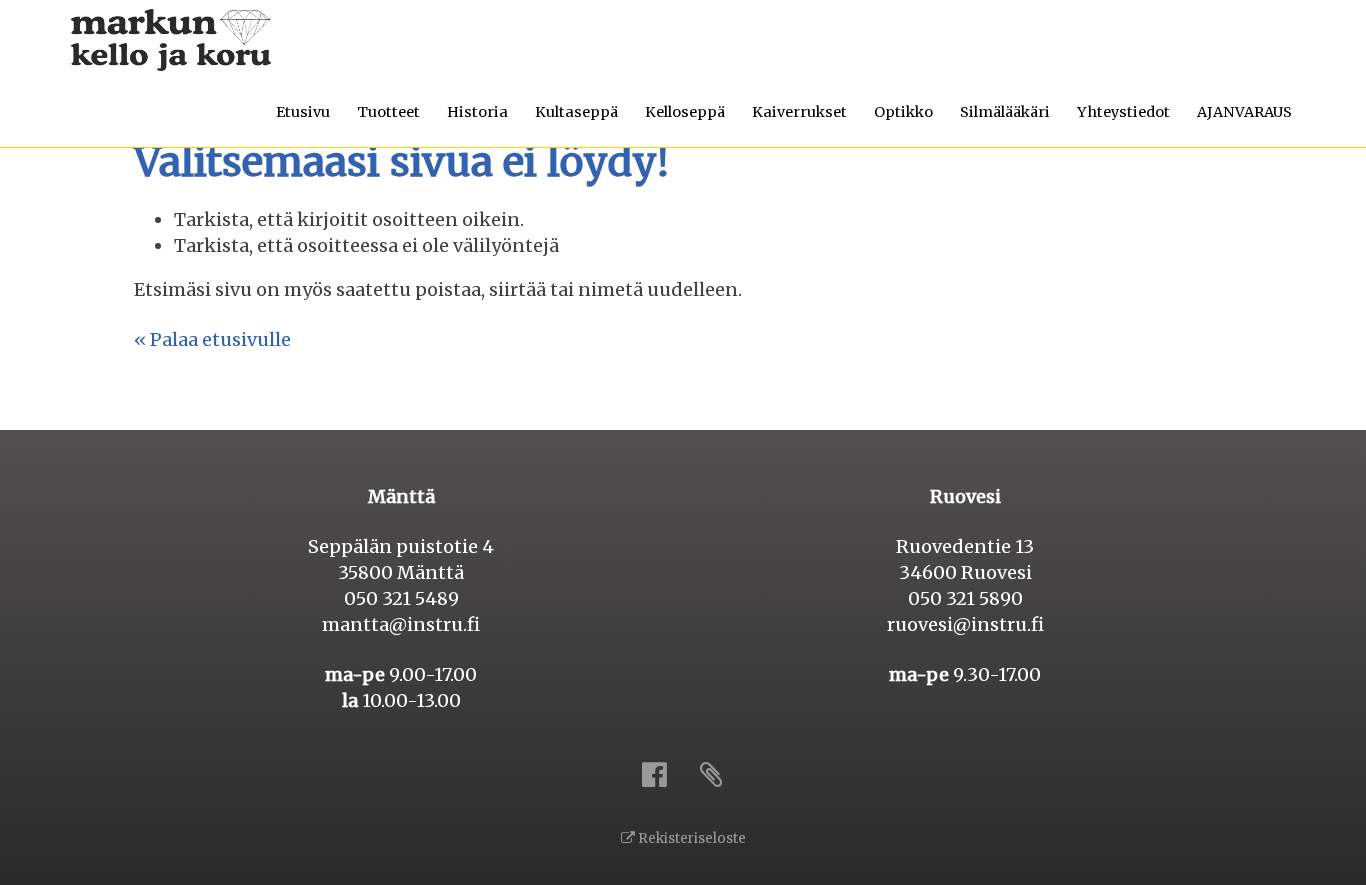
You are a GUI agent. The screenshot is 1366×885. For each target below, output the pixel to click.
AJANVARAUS (1244, 112)
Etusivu (303, 112)
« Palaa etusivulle (212, 339)
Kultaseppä (576, 112)
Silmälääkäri (1005, 112)
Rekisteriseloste (690, 838)
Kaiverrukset (799, 112)
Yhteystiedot (1123, 112)
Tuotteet (388, 112)
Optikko (903, 112)
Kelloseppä (685, 112)
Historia (477, 112)
